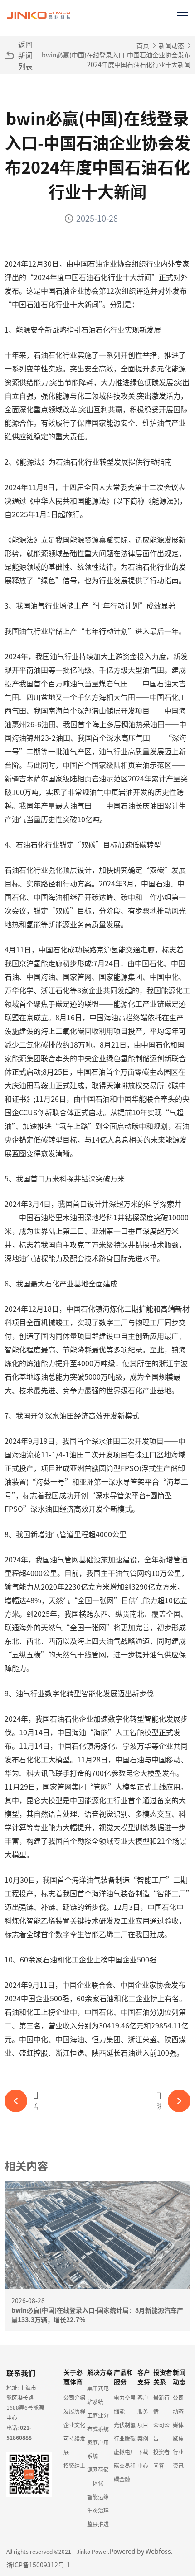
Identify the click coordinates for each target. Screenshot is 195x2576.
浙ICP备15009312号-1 (38, 2565)
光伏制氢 (125, 2425)
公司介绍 (74, 2397)
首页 (143, 45)
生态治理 (98, 2510)
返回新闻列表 (25, 55)
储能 (119, 2411)
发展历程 (74, 2411)
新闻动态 (171, 45)
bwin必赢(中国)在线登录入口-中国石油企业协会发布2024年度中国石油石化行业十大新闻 (116, 60)
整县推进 (98, 2524)
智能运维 (98, 2497)
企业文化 (74, 2425)
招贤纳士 (74, 2465)
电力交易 (125, 2397)
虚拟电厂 (125, 2452)
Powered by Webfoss (140, 2551)
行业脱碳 (125, 2438)
